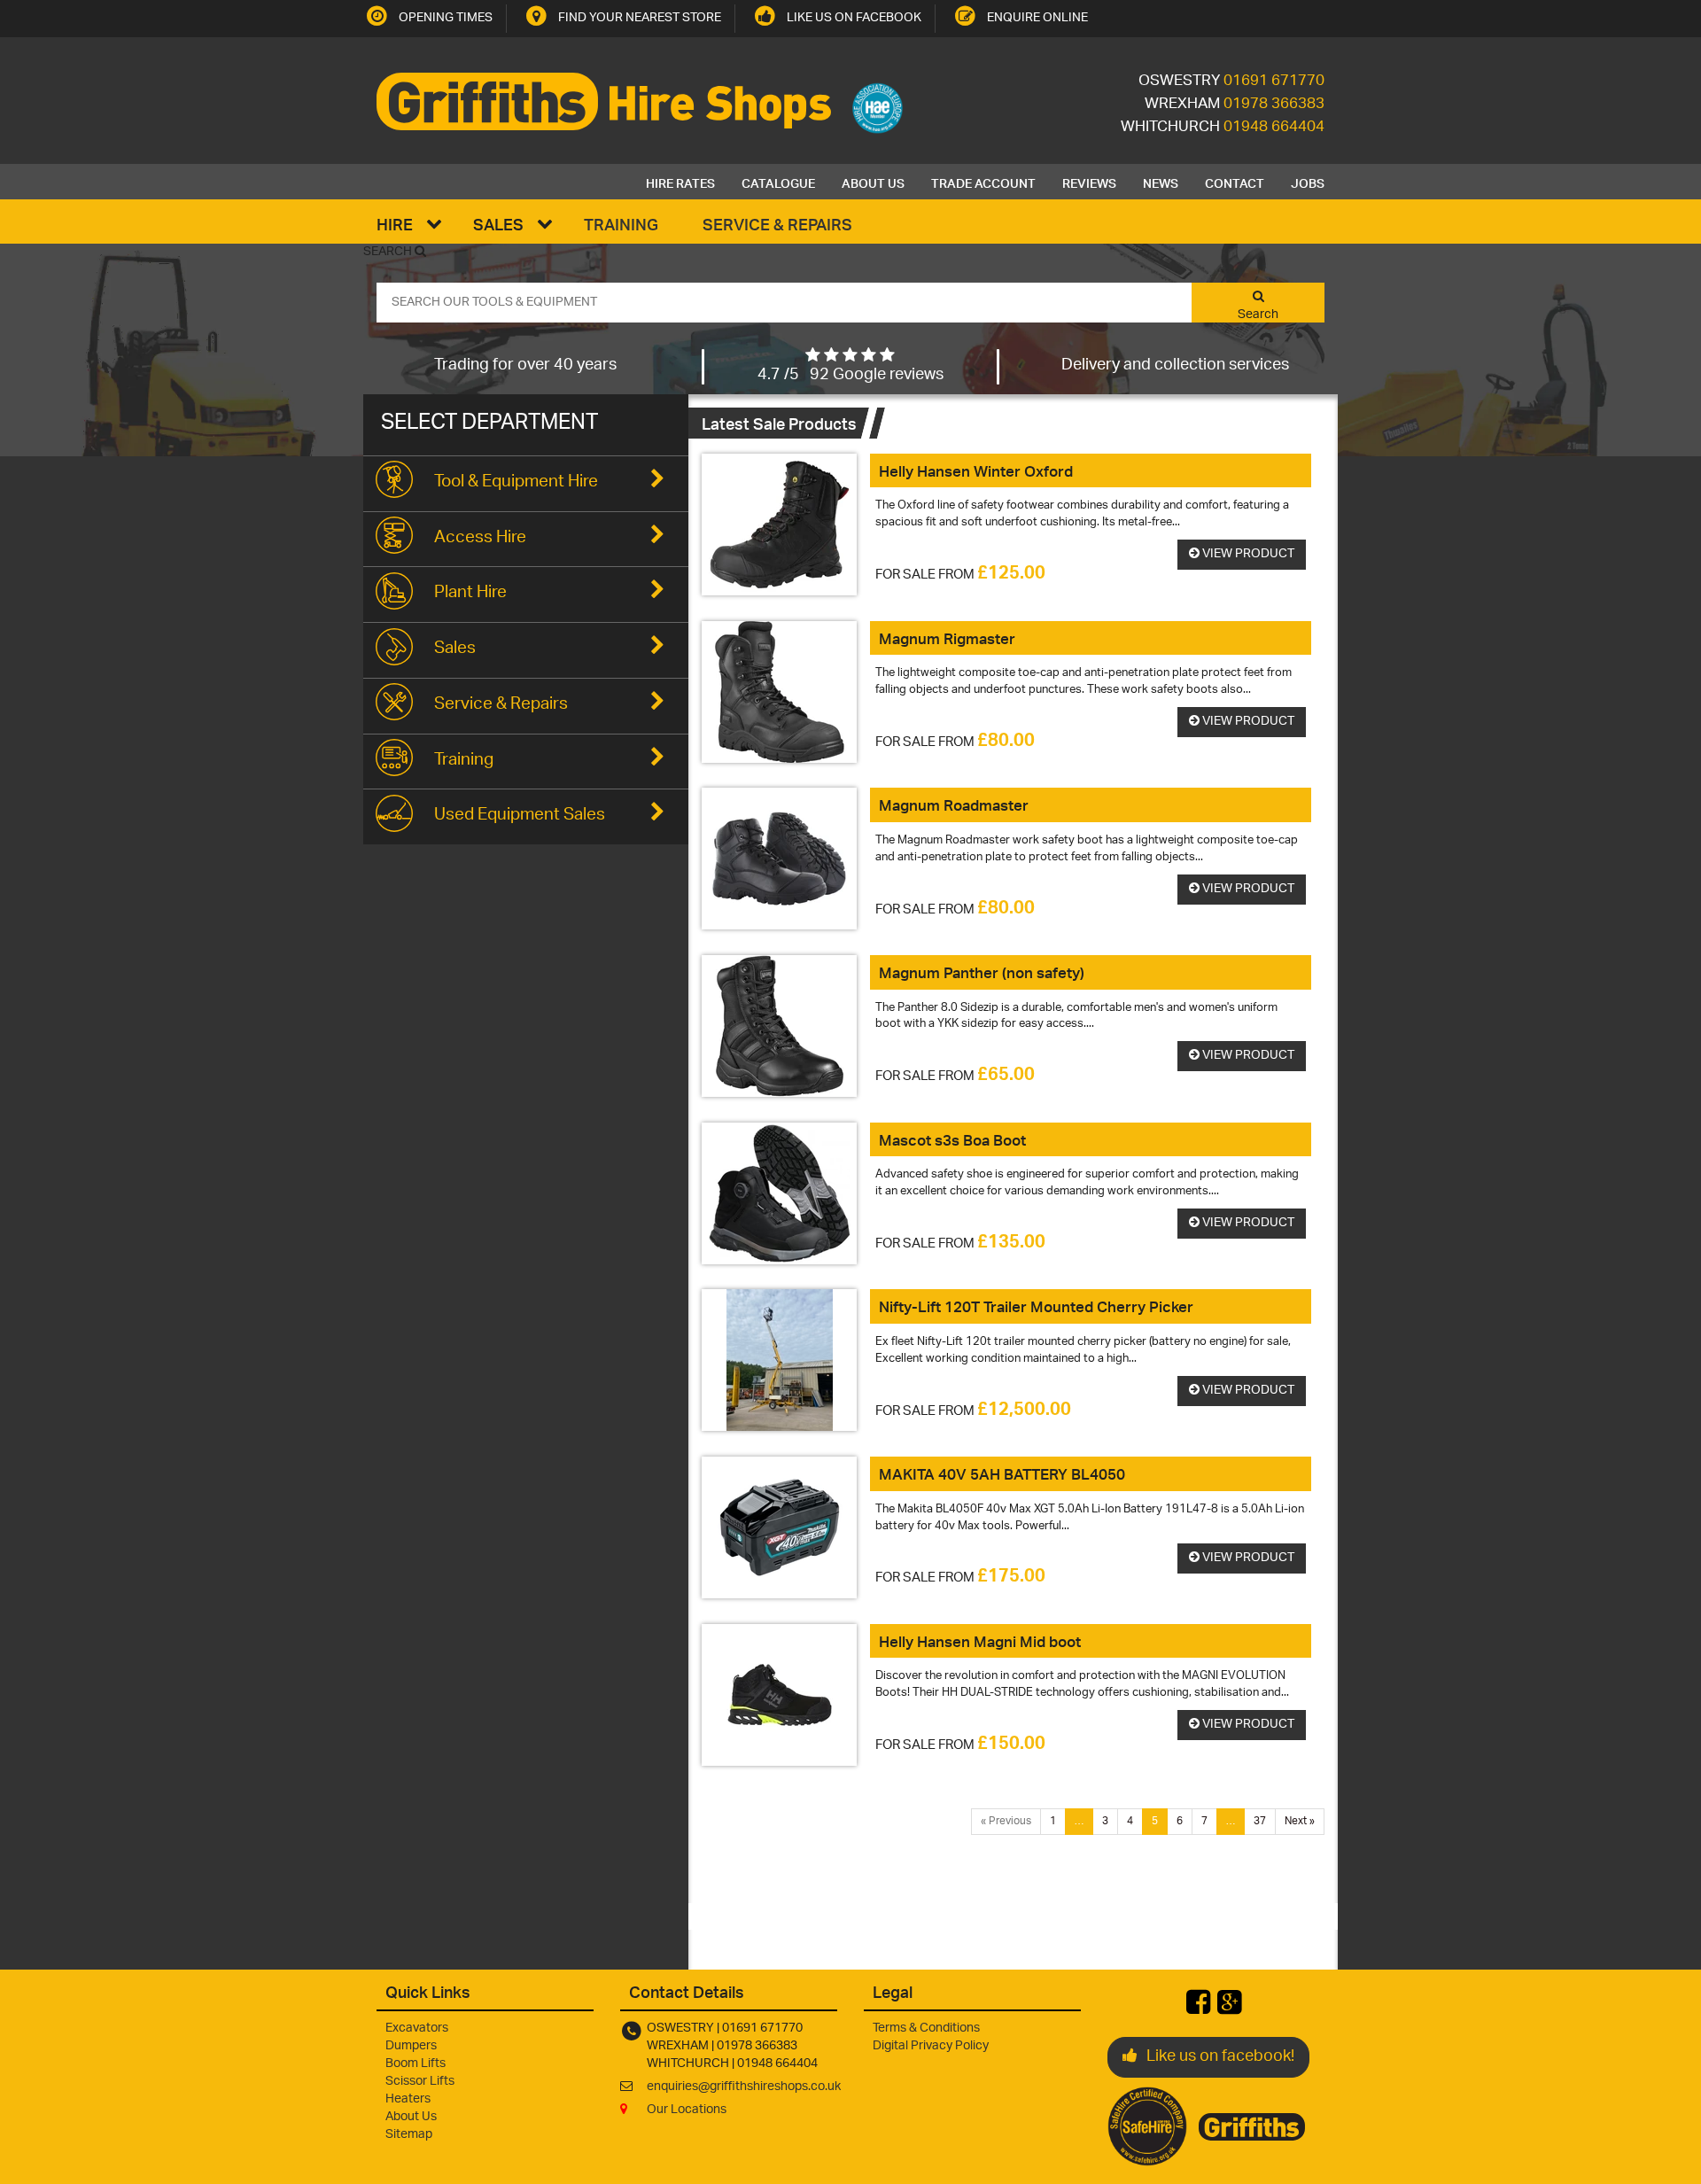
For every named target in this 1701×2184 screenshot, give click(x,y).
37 (1260, 1821)
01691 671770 (1274, 82)
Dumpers (411, 2046)
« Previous (1006, 1821)
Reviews (1089, 182)
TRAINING (621, 224)
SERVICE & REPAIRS (777, 224)
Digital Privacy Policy (931, 2046)
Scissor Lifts (420, 2082)
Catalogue (778, 182)
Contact (1235, 182)
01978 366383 (1274, 105)
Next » (1300, 1821)
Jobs (1308, 182)
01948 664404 (1274, 128)
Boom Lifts (416, 2064)
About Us (873, 182)
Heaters (408, 2099)
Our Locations (687, 2110)
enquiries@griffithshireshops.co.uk (744, 2087)
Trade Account (983, 182)
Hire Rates (680, 182)
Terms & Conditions (926, 2029)
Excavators (417, 2029)
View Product (1247, 554)
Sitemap (409, 2135)
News (1161, 182)
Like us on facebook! (1220, 2057)
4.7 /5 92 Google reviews (850, 376)
